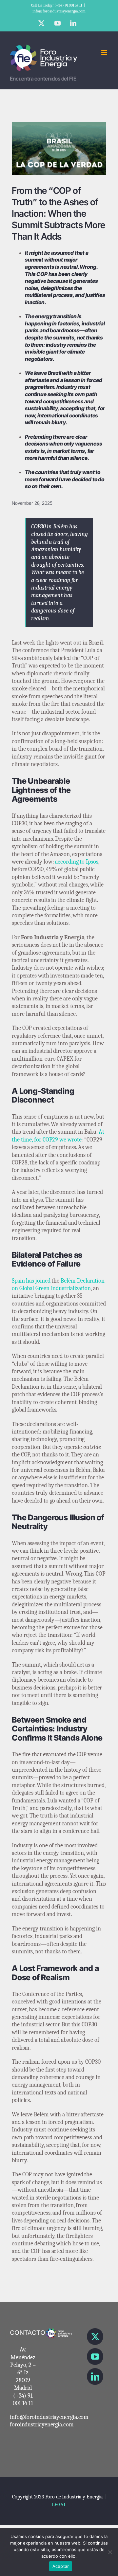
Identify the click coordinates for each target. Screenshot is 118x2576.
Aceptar (61, 2566)
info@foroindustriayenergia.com (59, 11)
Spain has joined (31, 1281)
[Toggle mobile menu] (105, 52)
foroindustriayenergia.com (42, 2425)
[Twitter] (95, 2337)
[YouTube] (95, 2357)
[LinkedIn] (95, 2376)
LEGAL (59, 2505)
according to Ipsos (77, 862)
